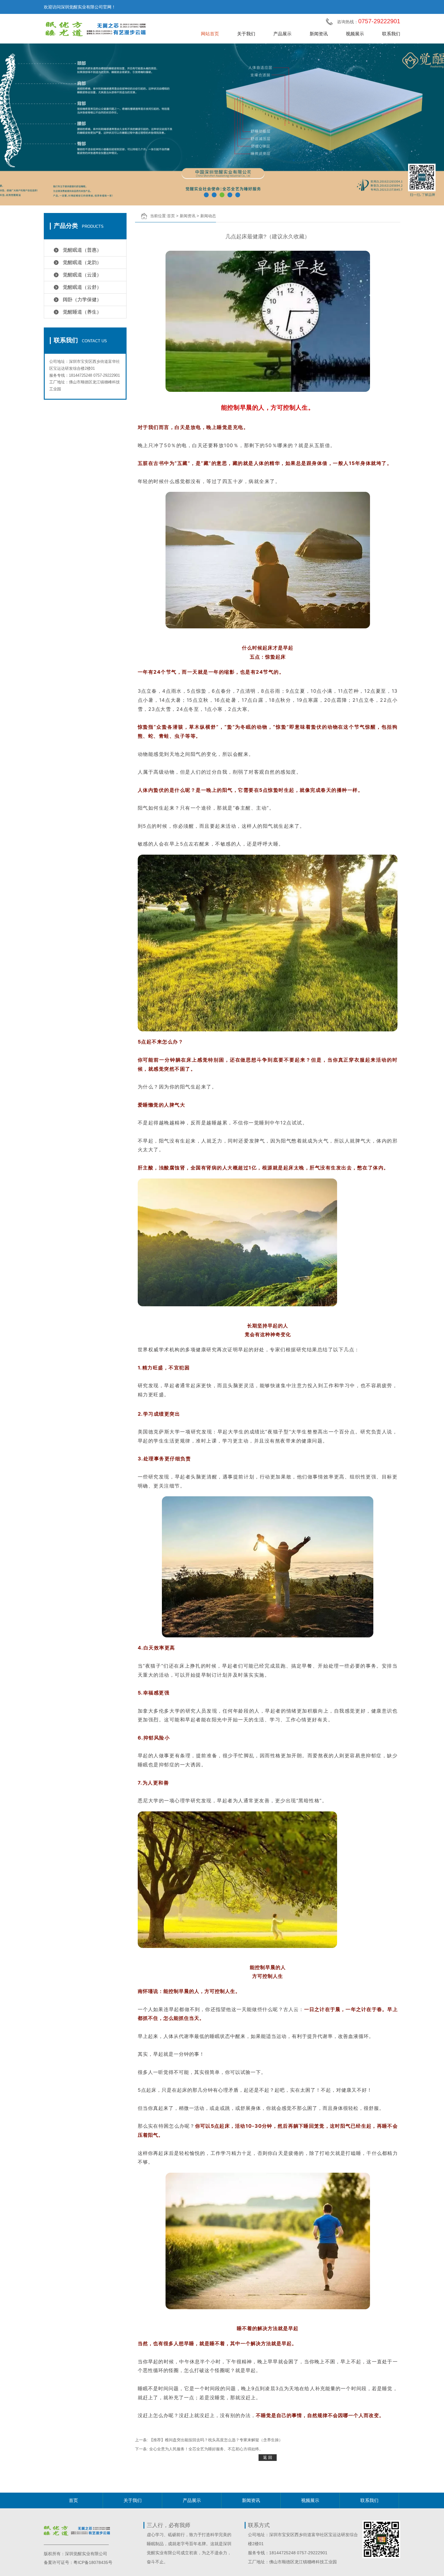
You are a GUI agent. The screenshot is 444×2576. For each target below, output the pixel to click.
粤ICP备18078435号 (93, 2562)
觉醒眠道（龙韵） (82, 262)
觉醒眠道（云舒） (82, 287)
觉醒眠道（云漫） (82, 275)
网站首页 (210, 34)
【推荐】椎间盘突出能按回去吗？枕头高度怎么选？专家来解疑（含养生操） (216, 2440)
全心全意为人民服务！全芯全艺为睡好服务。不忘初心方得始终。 (206, 2449)
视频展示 (355, 34)
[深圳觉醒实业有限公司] (101, 29)
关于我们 (246, 34)
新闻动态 (208, 216)
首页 (171, 216)
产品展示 (282, 34)
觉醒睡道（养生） (82, 312)
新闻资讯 (319, 34)
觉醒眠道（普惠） (82, 250)
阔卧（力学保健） (82, 300)
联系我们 (391, 34)
